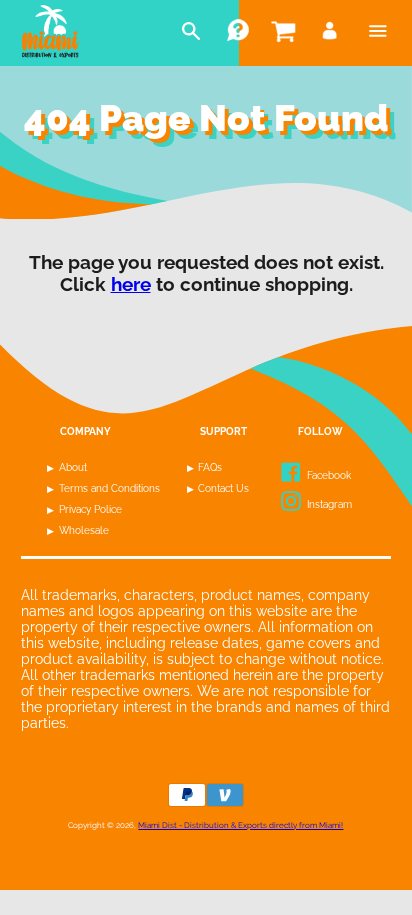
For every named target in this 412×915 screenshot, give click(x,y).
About (73, 467)
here (131, 284)
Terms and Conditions (109, 488)
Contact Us (223, 488)
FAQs (210, 467)
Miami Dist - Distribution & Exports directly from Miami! (240, 825)
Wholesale (84, 530)
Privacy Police (90, 509)
